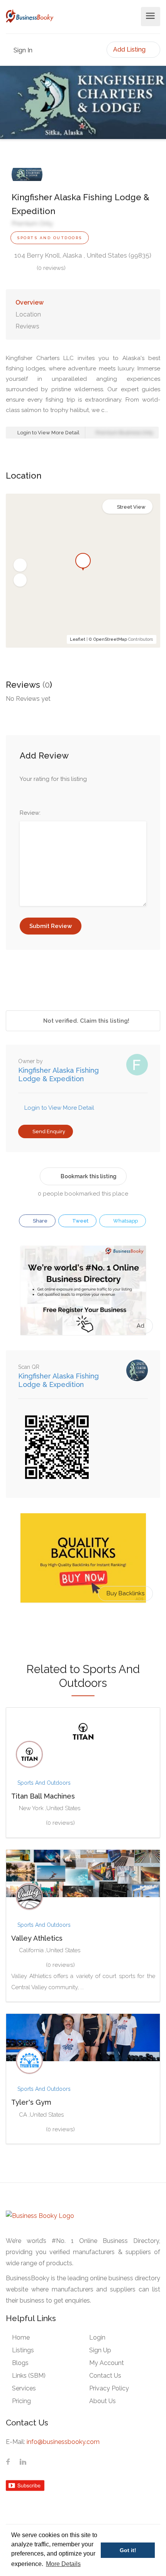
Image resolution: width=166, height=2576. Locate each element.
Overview (30, 302)
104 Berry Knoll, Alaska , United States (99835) (82, 255)
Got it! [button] (128, 2550)
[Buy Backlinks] (83, 1558)
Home (21, 2337)
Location (28, 314)
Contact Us (105, 2376)
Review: (30, 813)
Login (97, 2337)
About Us (102, 2401)
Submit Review (51, 926)
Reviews (27, 326)
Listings (23, 2350)
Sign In (22, 50)
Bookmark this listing (89, 1176)
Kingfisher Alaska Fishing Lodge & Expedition (58, 1074)
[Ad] (83, 1290)
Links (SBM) (29, 2376)
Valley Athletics (37, 1938)
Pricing (21, 2401)
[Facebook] (8, 2462)
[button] (20, 565)
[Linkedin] (23, 2462)
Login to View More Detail (48, 433)
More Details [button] (63, 2564)
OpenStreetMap (110, 639)
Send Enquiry (48, 1131)
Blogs (20, 2363)
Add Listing (130, 49)
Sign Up (100, 2350)
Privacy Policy (109, 2388)
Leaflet (78, 639)
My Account (107, 2363)
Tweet (80, 1221)
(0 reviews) (51, 268)
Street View (131, 507)
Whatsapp (125, 1221)
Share (40, 1221)
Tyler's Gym (31, 2102)
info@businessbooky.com (63, 2442)
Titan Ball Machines (43, 1796)
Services (24, 2388)
